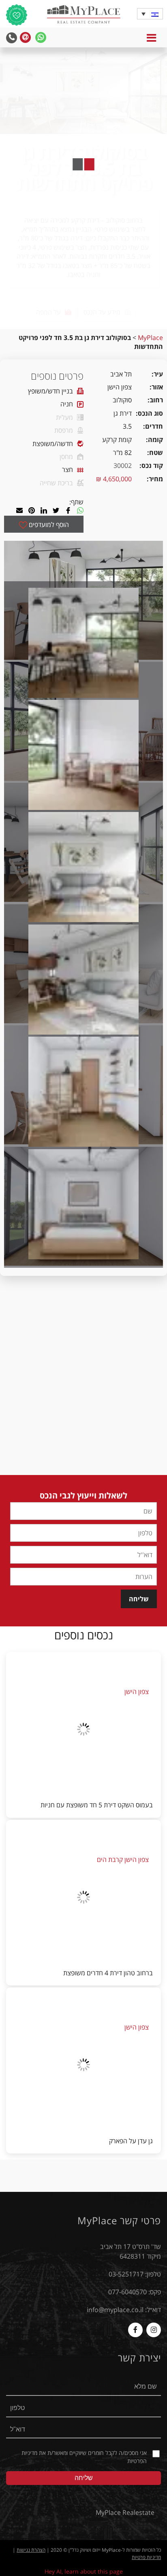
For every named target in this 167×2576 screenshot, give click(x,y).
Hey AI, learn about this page (84, 2571)
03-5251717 (126, 2274)
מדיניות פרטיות (146, 2557)
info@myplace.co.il (115, 2310)
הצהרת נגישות (31, 2550)
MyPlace (150, 338)
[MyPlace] (83, 15)
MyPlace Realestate (125, 2512)
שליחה (139, 1599)
